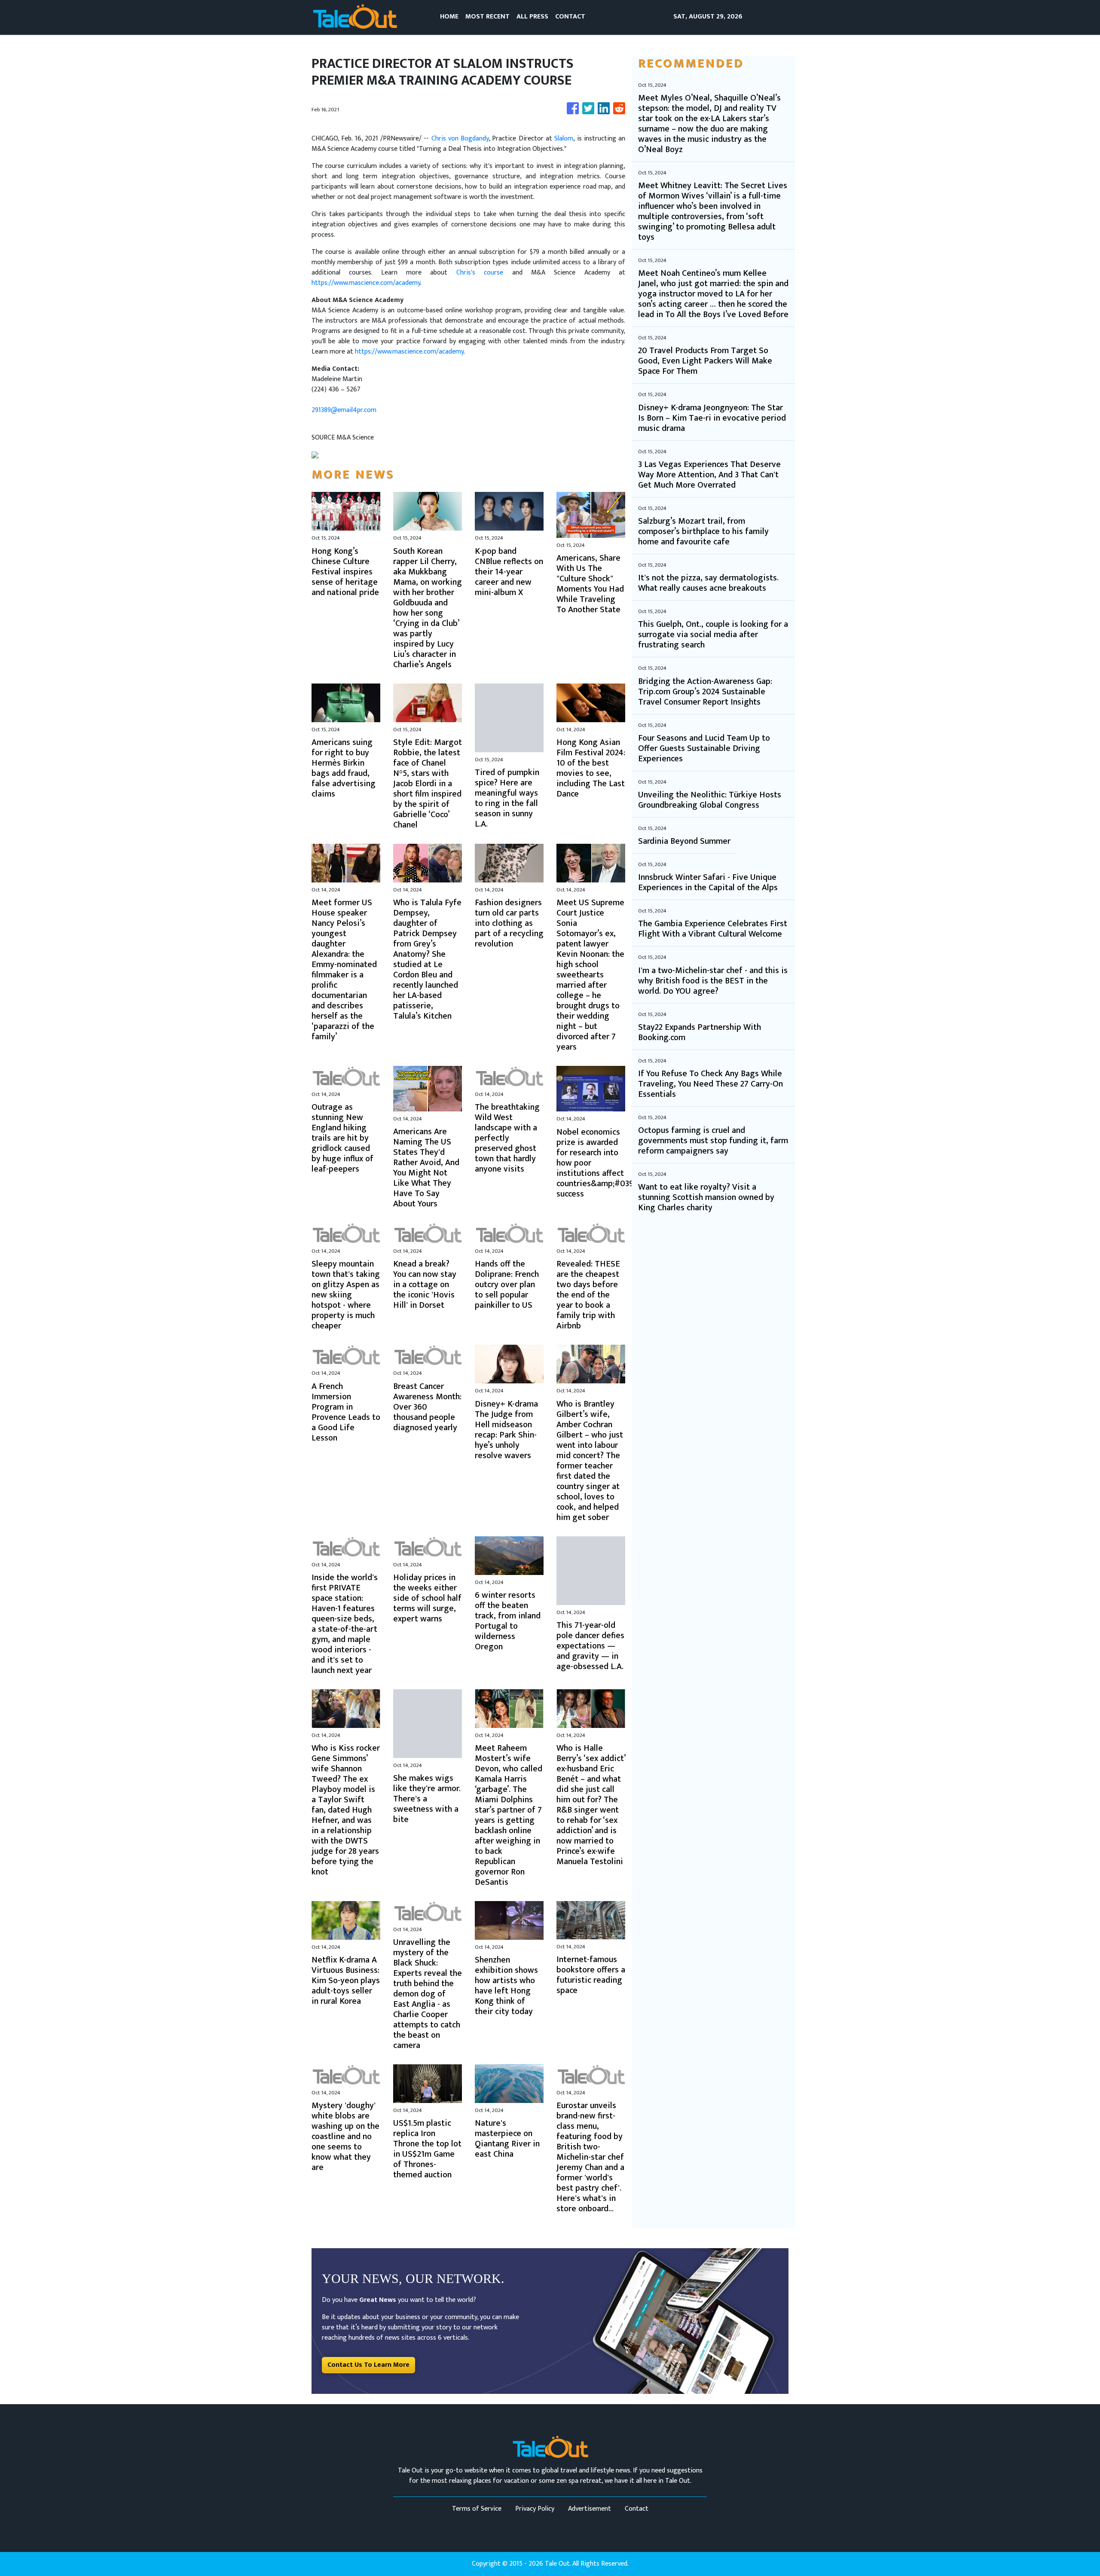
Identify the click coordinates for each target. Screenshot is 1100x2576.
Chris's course (480, 273)
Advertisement (590, 2509)
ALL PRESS (532, 17)
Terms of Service (477, 2509)
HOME (449, 17)
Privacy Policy (535, 2509)
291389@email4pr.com (344, 410)
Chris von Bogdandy (460, 139)
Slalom (564, 139)
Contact (637, 2509)
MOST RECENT (487, 17)
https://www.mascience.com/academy (366, 283)
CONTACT (570, 17)
